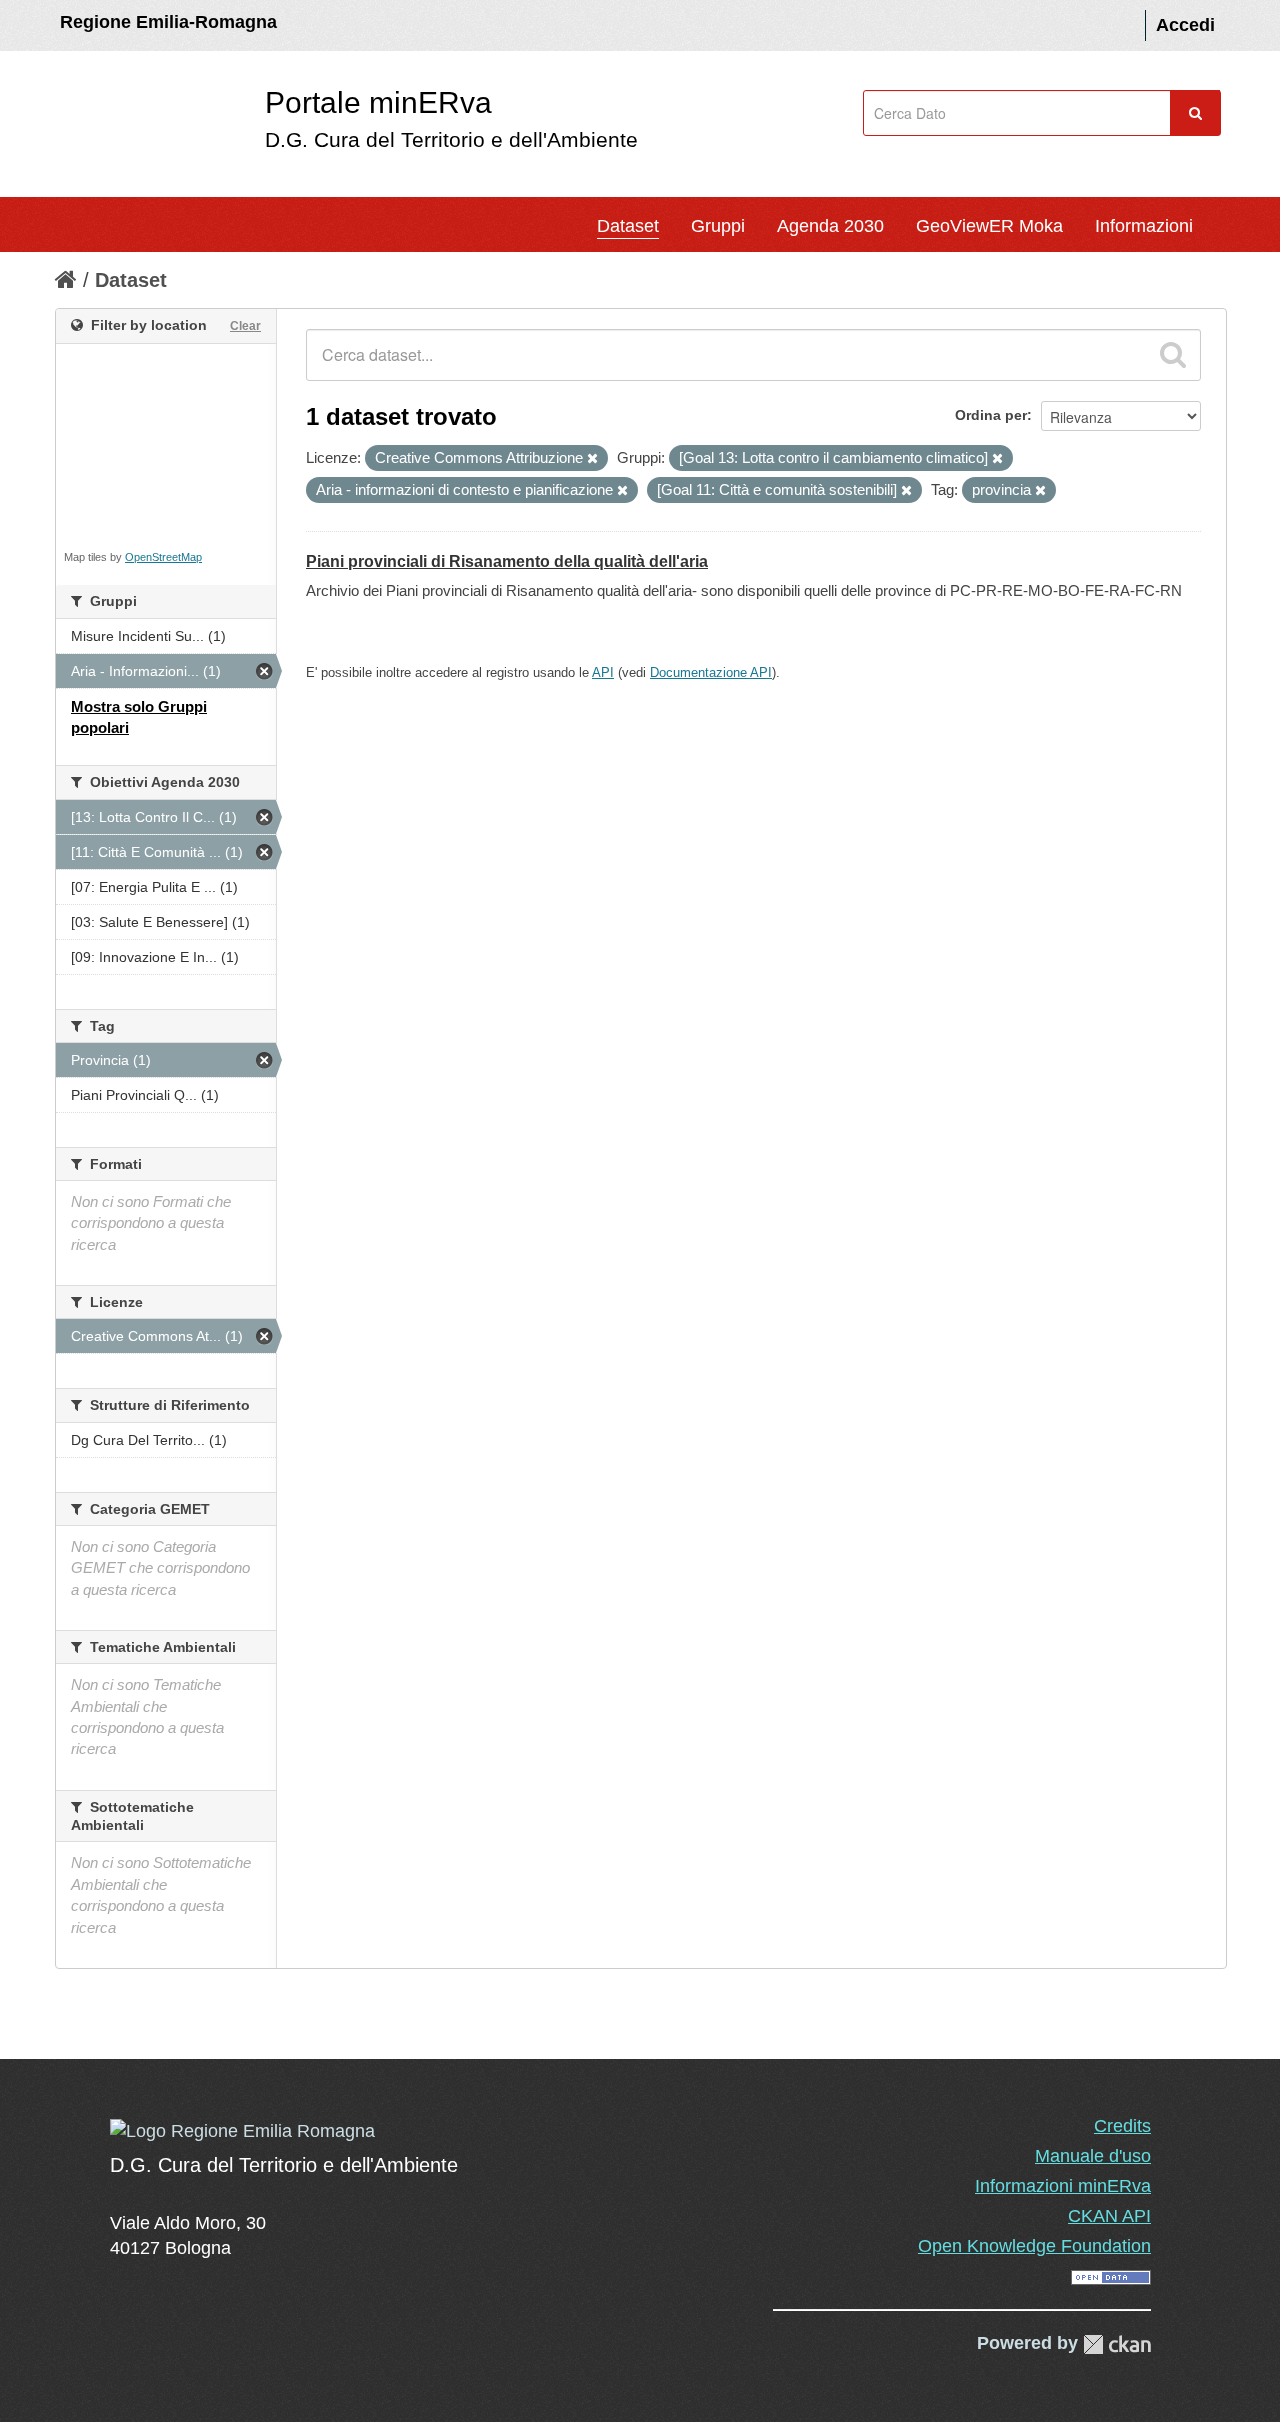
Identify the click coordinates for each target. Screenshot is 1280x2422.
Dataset (628, 226)
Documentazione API (711, 672)
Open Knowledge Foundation (1034, 2246)
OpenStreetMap (163, 557)
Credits (1122, 2126)
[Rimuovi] (592, 459)
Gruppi (718, 226)
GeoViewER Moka (989, 226)
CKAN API (1109, 2216)
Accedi (1185, 25)
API (603, 672)
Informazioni (1144, 226)
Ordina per (991, 415)
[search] (1173, 355)
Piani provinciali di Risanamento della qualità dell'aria (507, 561)
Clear (245, 326)
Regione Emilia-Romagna (168, 22)
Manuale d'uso (1093, 2156)
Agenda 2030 (830, 226)
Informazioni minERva (1063, 2186)
